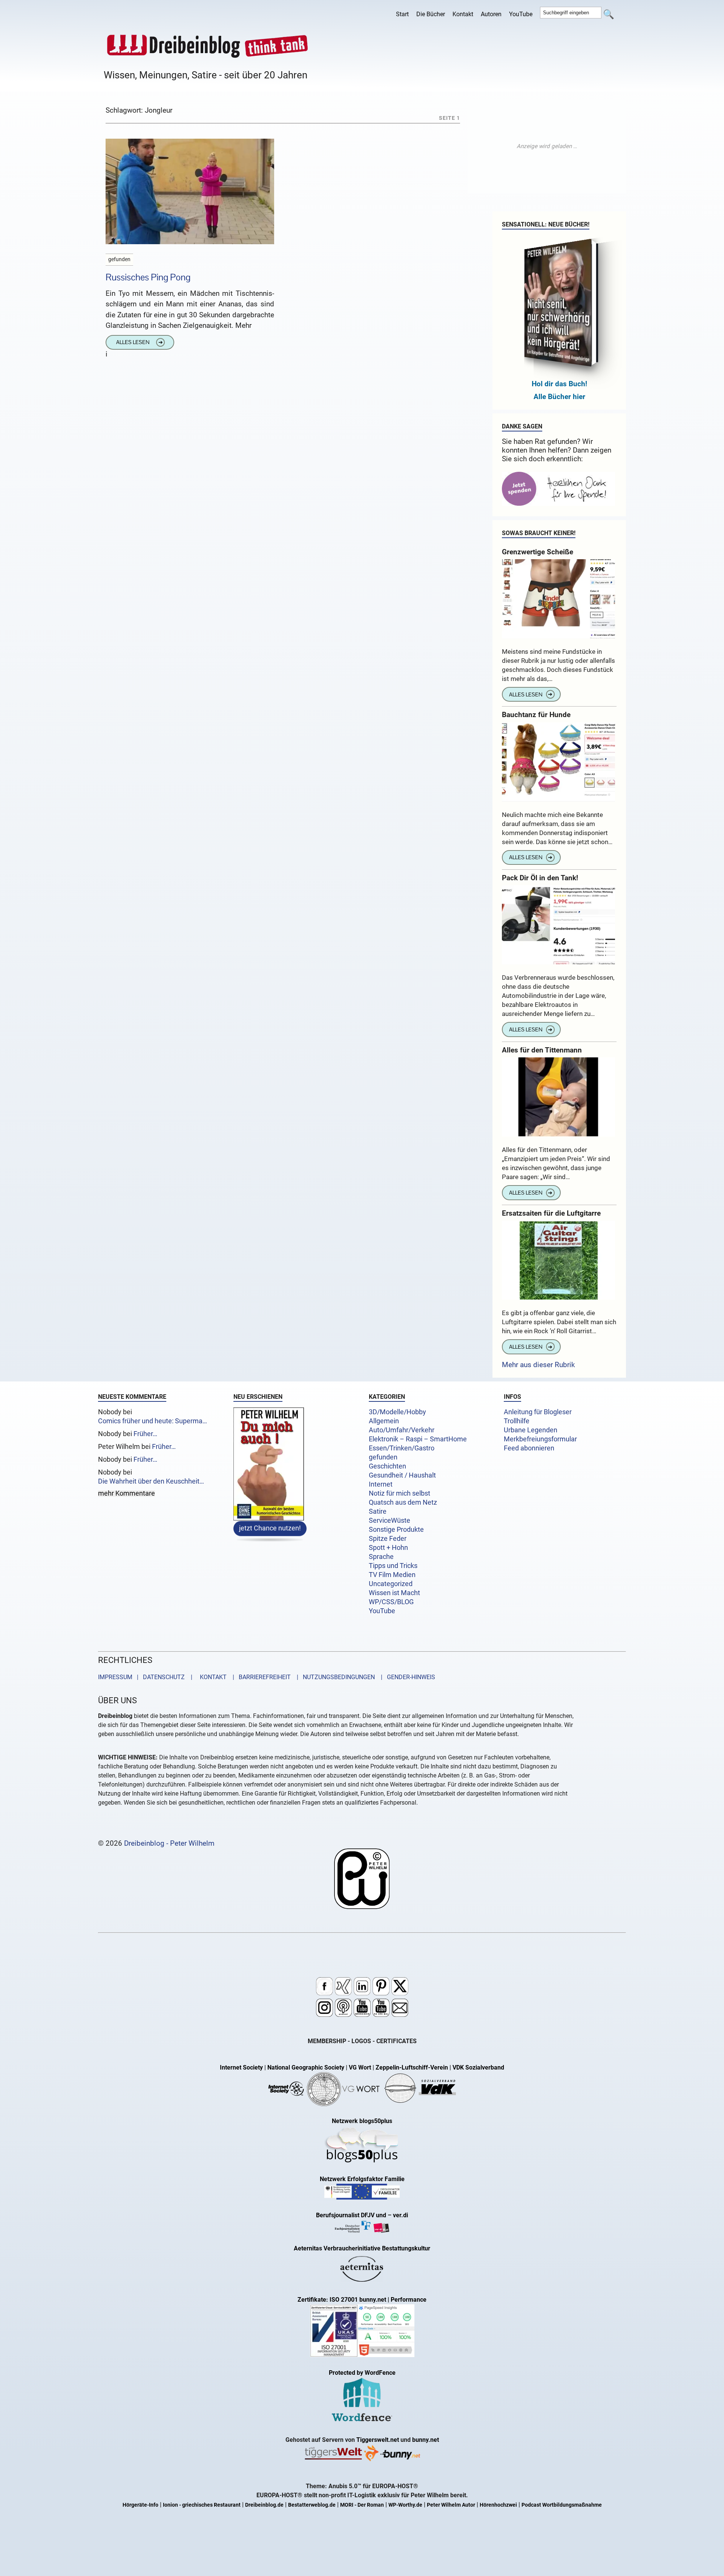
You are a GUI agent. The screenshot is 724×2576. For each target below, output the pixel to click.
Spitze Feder (388, 1539)
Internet (381, 1484)
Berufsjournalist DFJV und (352, 2215)
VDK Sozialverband (478, 2067)
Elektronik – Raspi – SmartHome (418, 1439)
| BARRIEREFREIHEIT (259, 1677)
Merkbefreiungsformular (540, 1439)
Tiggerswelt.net (378, 2440)
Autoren (491, 14)
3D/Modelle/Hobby (397, 1412)
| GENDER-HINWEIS (406, 1677)
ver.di (400, 2215)
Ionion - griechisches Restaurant (202, 2505)
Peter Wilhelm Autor (451, 2505)
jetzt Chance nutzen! (270, 1528)
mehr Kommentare (127, 1494)
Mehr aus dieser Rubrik (538, 1365)
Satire (378, 1511)
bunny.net (426, 2440)
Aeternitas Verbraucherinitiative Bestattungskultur (362, 2248)
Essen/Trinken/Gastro (402, 1448)
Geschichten (387, 1466)
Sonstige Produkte (396, 1530)
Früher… (145, 1434)
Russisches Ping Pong (148, 277)
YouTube (521, 14)
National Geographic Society (306, 2067)
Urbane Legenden (531, 1430)
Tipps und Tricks (393, 1566)
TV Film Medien (392, 1575)
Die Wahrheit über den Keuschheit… (151, 1481)
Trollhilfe (517, 1421)
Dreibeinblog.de (264, 2505)
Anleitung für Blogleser (538, 1412)
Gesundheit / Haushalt (402, 1475)
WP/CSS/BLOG (391, 1602)
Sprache (381, 1557)
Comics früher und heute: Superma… (153, 1421)
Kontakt (463, 14)
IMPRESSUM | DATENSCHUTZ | (147, 1677)
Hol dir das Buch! (559, 384)
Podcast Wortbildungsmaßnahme (562, 2505)
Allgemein (384, 1421)
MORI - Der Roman (362, 2505)
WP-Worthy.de (405, 2505)
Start (402, 14)
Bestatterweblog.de (312, 2505)
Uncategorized (391, 1584)
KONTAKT (212, 1677)
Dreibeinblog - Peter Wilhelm (169, 1843)
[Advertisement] (547, 146)
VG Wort (360, 2067)
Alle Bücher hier (559, 397)
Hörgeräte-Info (140, 2505)
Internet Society (241, 2067)
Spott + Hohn (388, 1548)
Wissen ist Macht (394, 1593)
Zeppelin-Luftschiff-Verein (412, 2067)
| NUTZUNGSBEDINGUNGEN (334, 1677)
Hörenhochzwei (498, 2505)
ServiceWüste (390, 1521)
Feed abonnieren (529, 1448)
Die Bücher (431, 14)
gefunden (383, 1457)
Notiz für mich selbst (400, 1493)
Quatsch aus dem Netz (403, 1502)
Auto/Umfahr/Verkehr (402, 1430)
